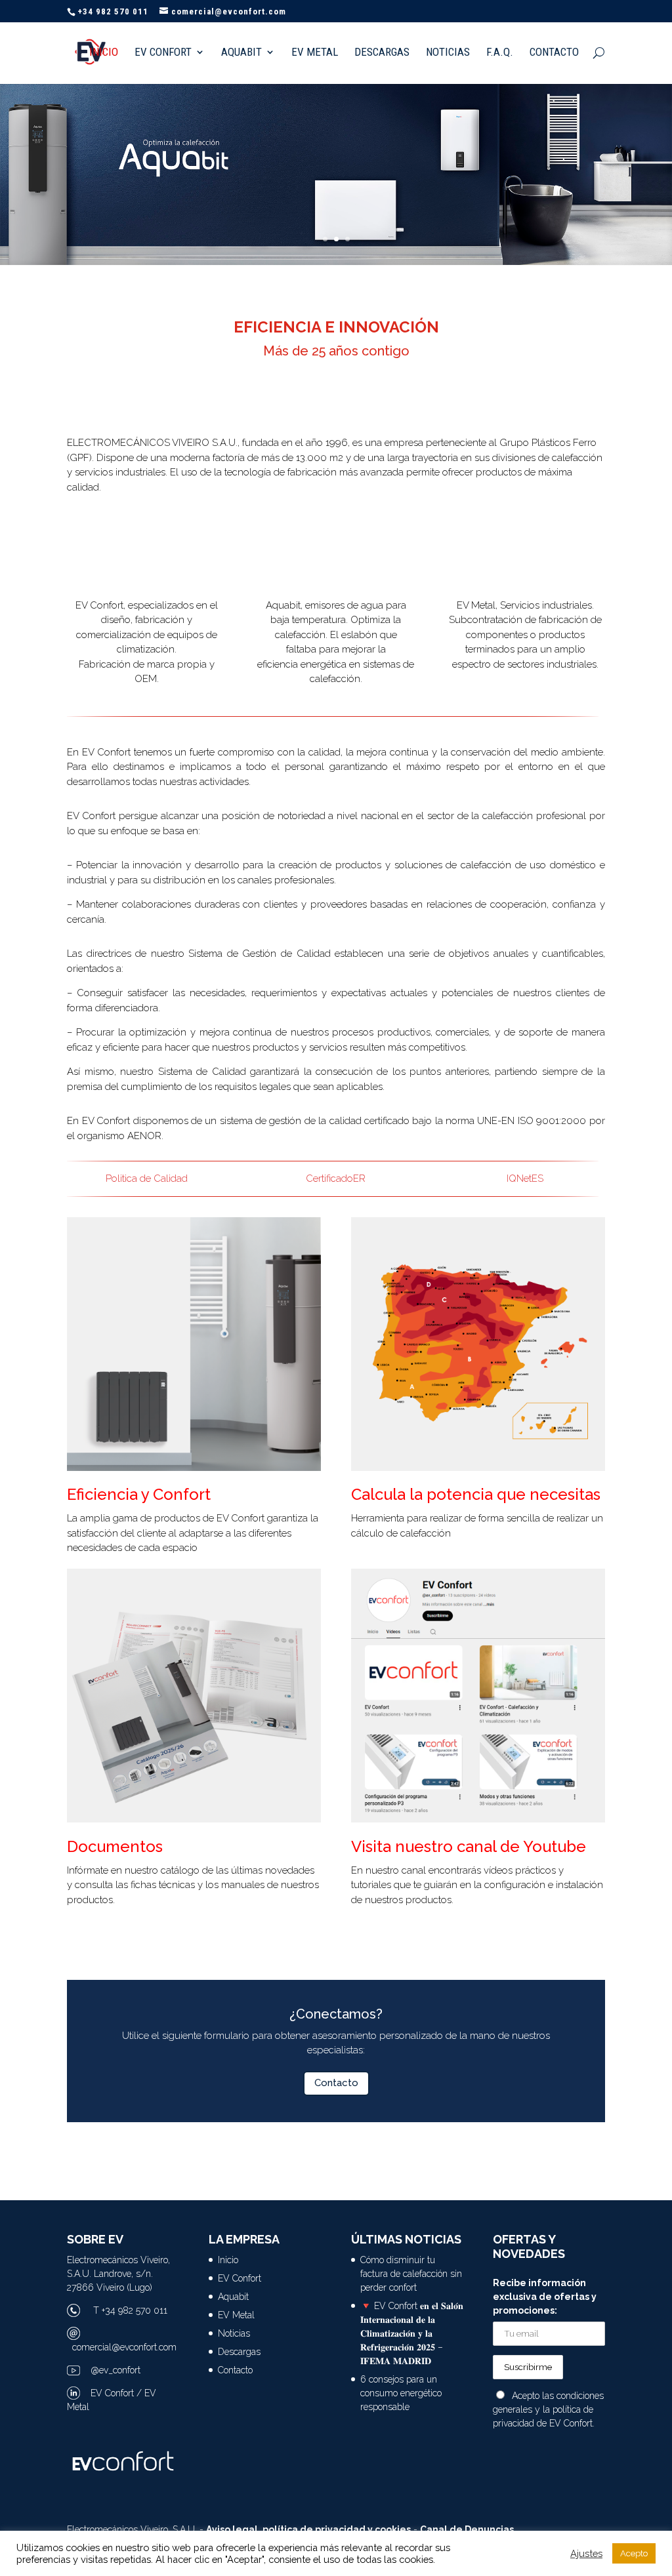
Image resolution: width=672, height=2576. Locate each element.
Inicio (104, 53)
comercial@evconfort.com (124, 2347)
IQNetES (525, 1178)
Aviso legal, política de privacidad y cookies (308, 2529)
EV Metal (315, 53)
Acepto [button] (634, 2553)
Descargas (382, 53)
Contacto (554, 53)
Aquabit (241, 53)
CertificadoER (336, 1178)
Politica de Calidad (147, 1178)
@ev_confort (115, 2370)
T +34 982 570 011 (130, 2310)
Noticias (448, 53)
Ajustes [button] (586, 2553)
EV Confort (163, 53)
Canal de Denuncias (467, 2529)
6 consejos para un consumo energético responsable (401, 2393)
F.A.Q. (500, 53)
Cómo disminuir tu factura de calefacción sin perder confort (411, 2274)
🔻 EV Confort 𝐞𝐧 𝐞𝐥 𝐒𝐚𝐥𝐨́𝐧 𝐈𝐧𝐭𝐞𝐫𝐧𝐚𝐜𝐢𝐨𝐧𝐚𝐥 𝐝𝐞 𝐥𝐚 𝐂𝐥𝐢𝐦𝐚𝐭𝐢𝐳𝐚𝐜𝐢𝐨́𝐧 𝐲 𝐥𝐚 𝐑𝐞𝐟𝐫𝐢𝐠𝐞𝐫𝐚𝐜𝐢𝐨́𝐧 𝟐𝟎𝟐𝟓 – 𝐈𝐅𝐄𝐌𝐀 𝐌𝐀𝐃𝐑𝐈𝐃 (412, 2333)
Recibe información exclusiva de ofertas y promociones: (545, 2297)
